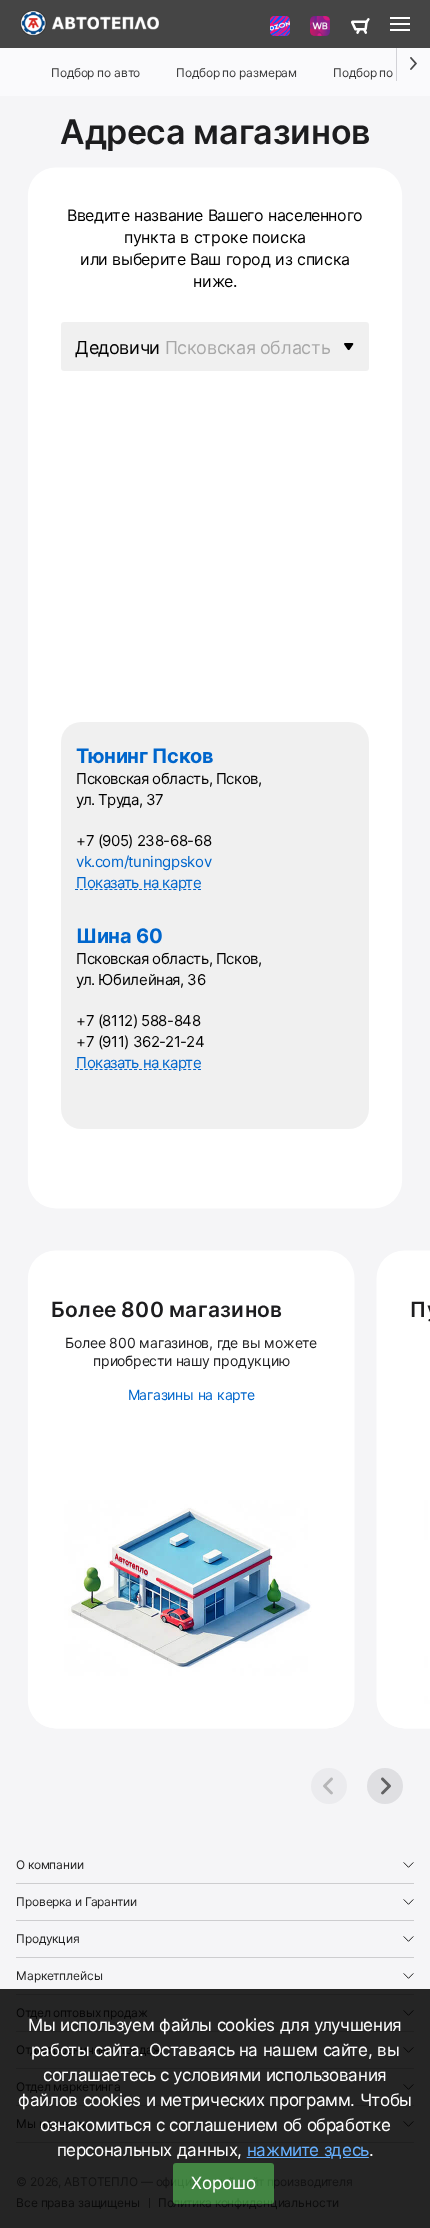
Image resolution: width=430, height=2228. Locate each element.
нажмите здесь (308, 2150)
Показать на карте (139, 882)
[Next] (385, 1786)
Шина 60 (119, 936)
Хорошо (223, 2183)
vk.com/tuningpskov (143, 861)
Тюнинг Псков (145, 756)
